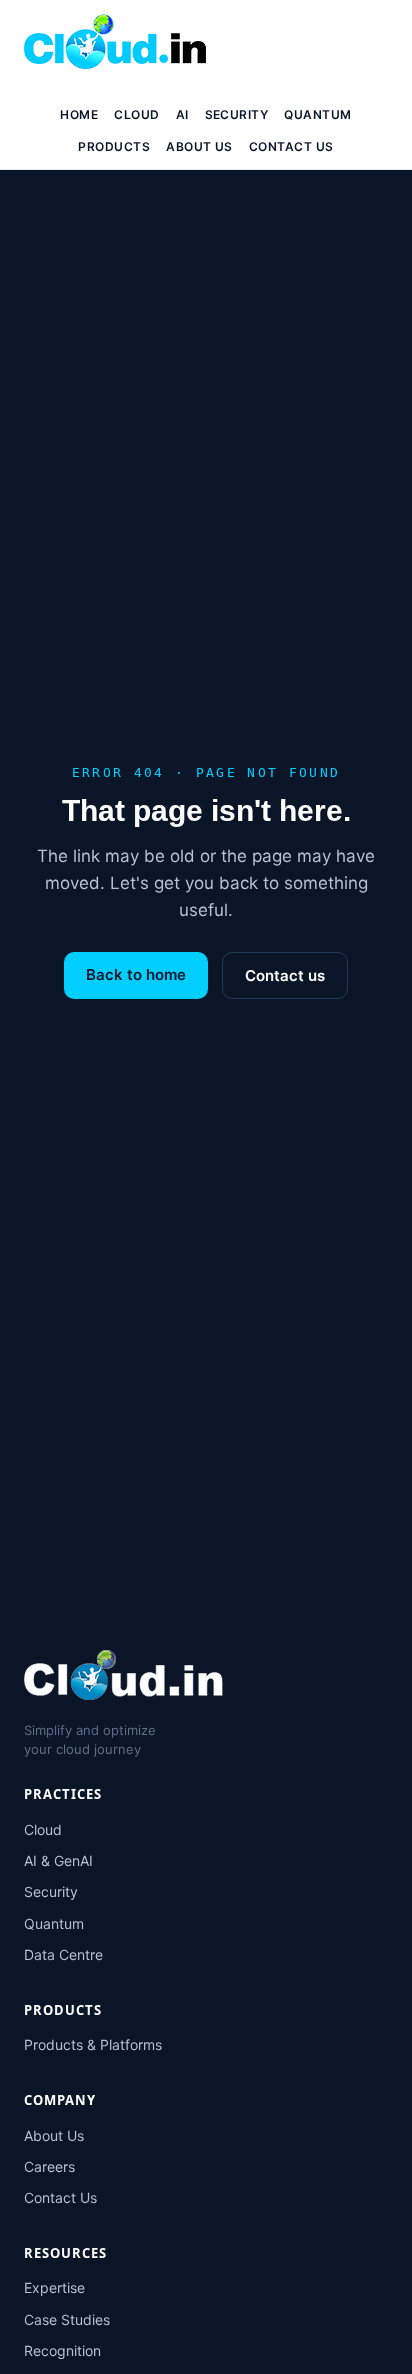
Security (237, 114)
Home (79, 114)
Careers (49, 2166)
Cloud (136, 114)
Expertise (54, 2287)
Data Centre (63, 1954)
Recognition (62, 2350)
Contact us (285, 975)
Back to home (136, 974)
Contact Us (291, 146)
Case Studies (67, 2319)
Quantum (317, 114)
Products (114, 146)
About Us (199, 146)
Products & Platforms (93, 2044)
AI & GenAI (58, 1860)
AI (182, 114)
